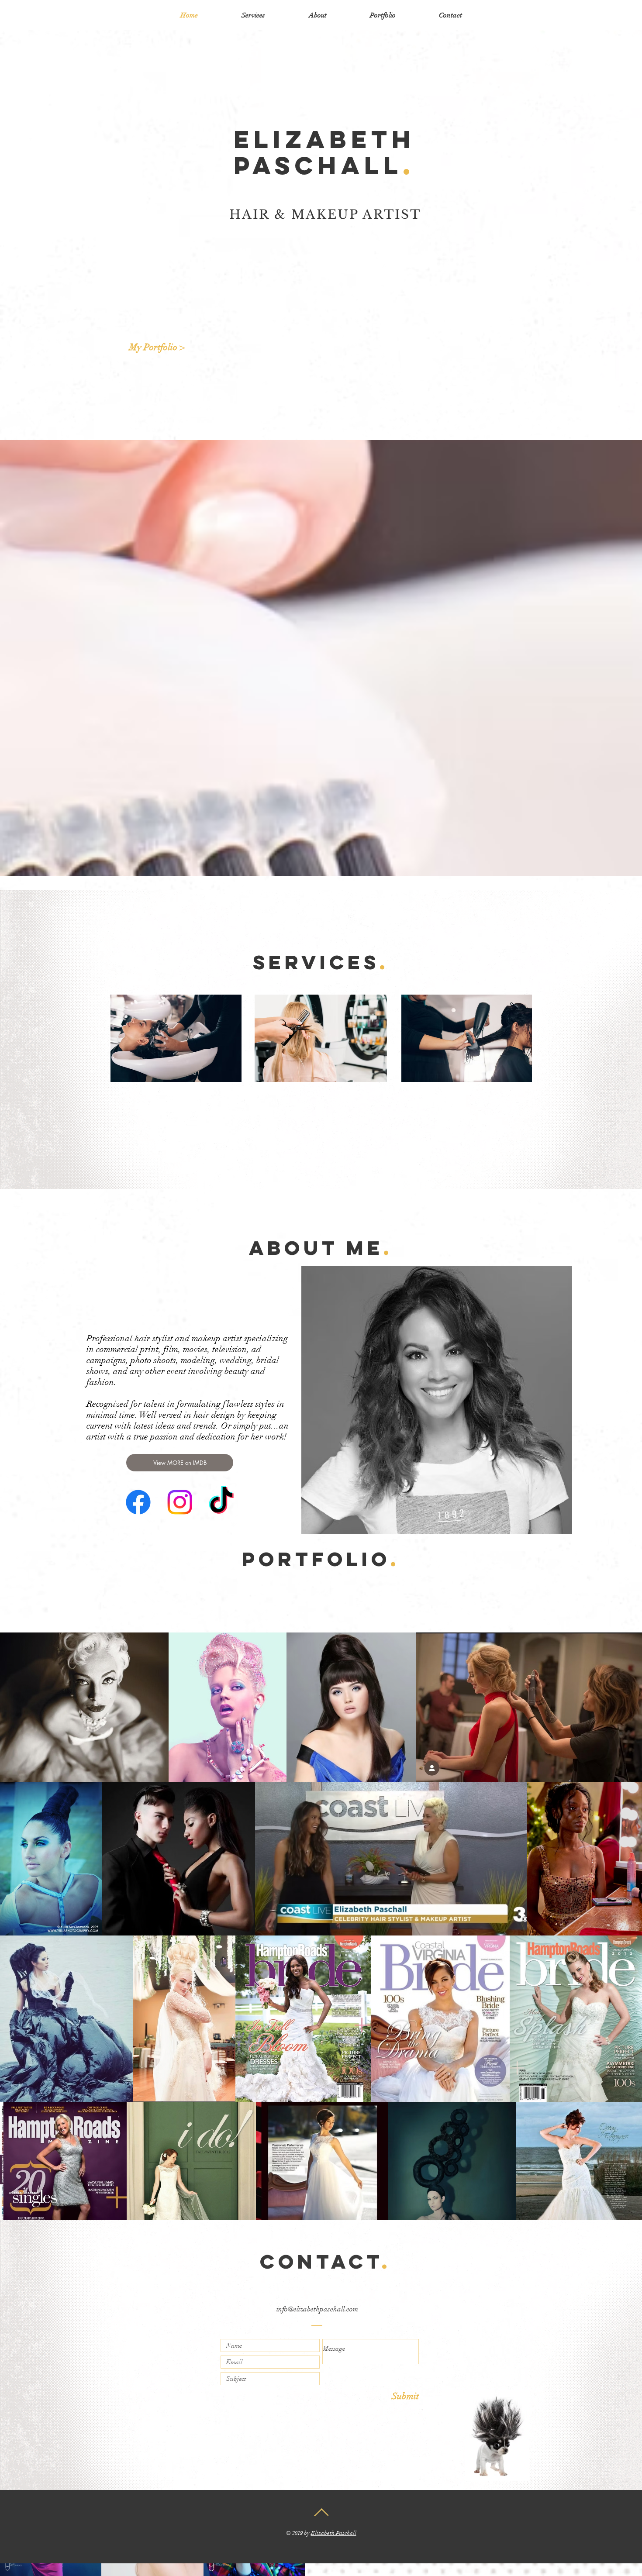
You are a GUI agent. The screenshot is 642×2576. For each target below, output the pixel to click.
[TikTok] (221, 1502)
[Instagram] (180, 1502)
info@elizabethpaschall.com (317, 2309)
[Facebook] (138, 1502)
